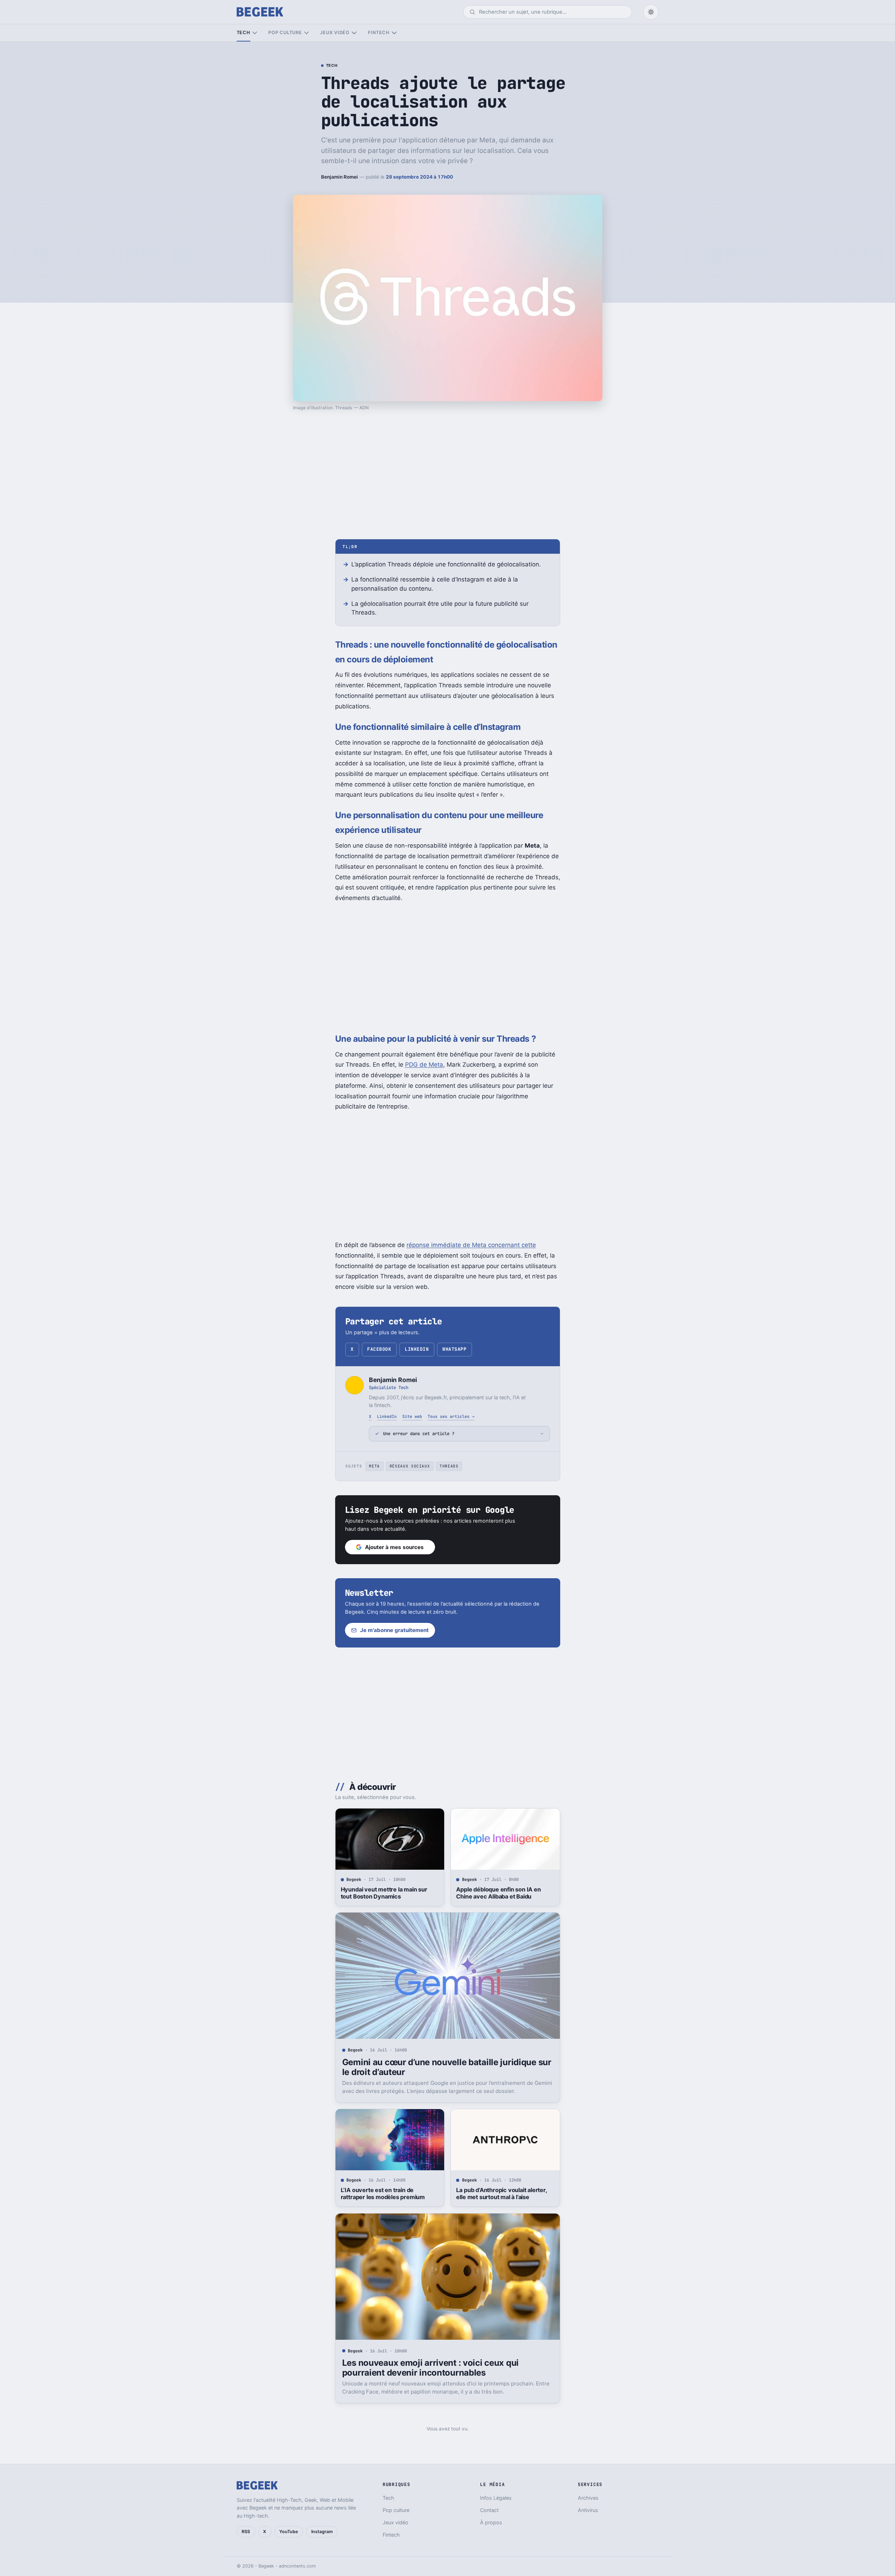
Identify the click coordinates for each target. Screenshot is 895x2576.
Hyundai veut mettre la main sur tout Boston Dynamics (384, 1893)
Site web (412, 1416)
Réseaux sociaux (410, 1466)
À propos (491, 2522)
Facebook (379, 1349)
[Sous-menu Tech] (255, 33)
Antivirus (588, 2510)
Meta (374, 1466)
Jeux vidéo (335, 33)
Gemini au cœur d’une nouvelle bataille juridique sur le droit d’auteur (447, 2067)
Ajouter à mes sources (394, 1547)
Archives (588, 2498)
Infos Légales (496, 2498)
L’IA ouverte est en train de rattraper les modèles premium (383, 2193)
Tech (244, 33)
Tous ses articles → (451, 1416)
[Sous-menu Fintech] (394, 33)
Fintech (379, 33)
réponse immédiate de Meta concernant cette (471, 1245)
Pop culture (285, 33)
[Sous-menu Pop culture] (306, 33)
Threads (449, 1466)
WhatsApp (454, 1349)
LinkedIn (417, 1349)
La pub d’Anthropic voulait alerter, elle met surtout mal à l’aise (501, 2193)
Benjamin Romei (340, 177)
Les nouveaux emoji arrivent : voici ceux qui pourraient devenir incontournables (430, 2368)
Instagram (322, 2532)
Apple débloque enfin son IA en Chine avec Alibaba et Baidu (498, 1893)
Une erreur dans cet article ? (419, 1434)
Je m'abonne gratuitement (394, 1630)
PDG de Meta (424, 1065)
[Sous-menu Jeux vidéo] (354, 33)
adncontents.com (297, 2566)
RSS (246, 2532)
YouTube (289, 2532)
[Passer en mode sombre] (651, 12)
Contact (489, 2510)
